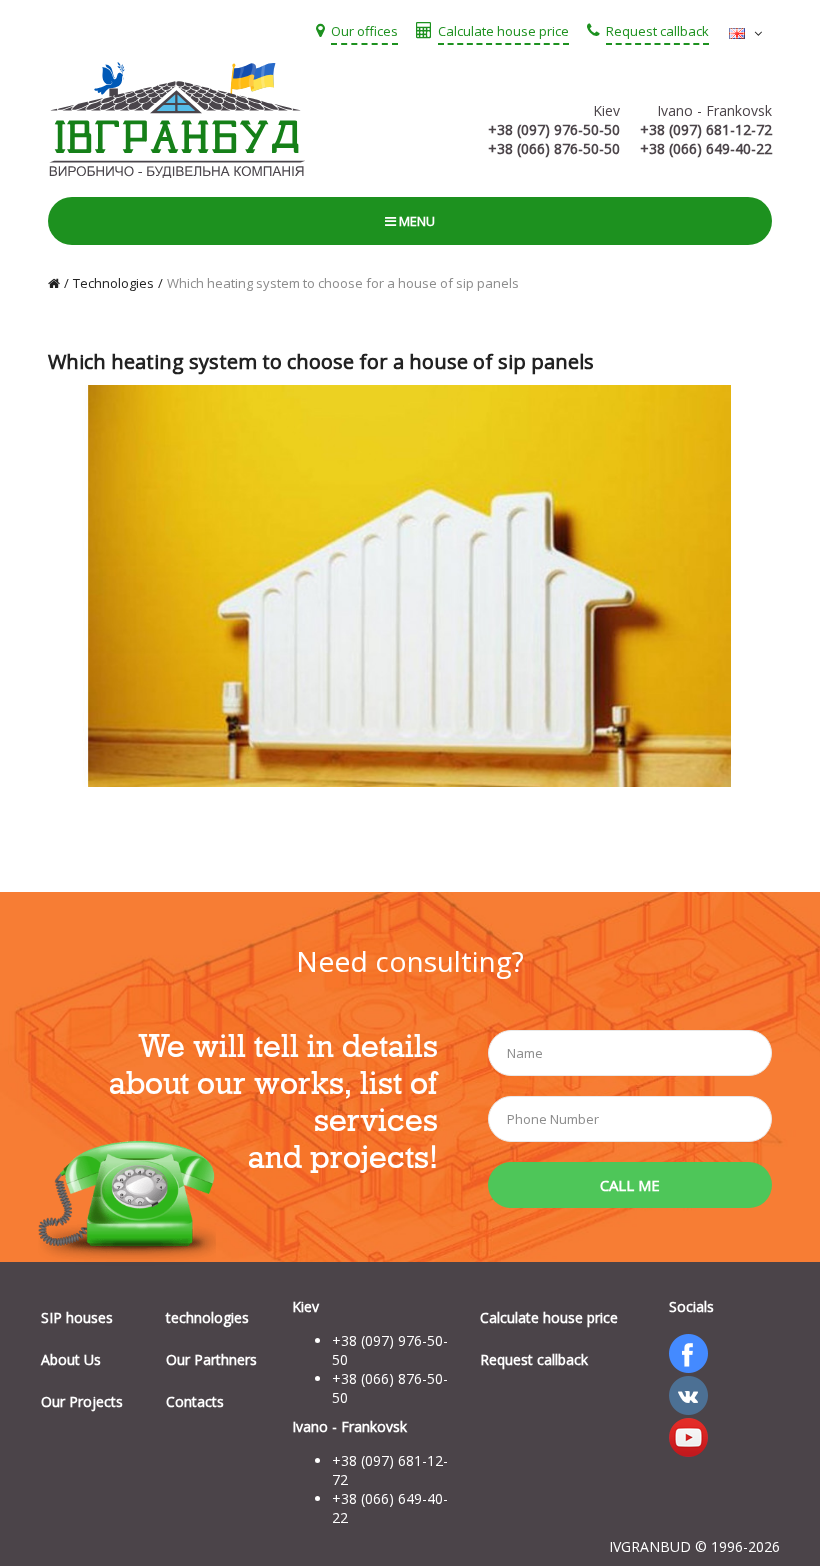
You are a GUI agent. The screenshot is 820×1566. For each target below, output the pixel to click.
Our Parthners (211, 1359)
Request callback (534, 1359)
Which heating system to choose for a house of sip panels (343, 283)
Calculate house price (549, 1317)
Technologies (113, 283)
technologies (207, 1317)
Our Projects (82, 1401)
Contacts (195, 1401)
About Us (71, 1359)
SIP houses (77, 1317)
